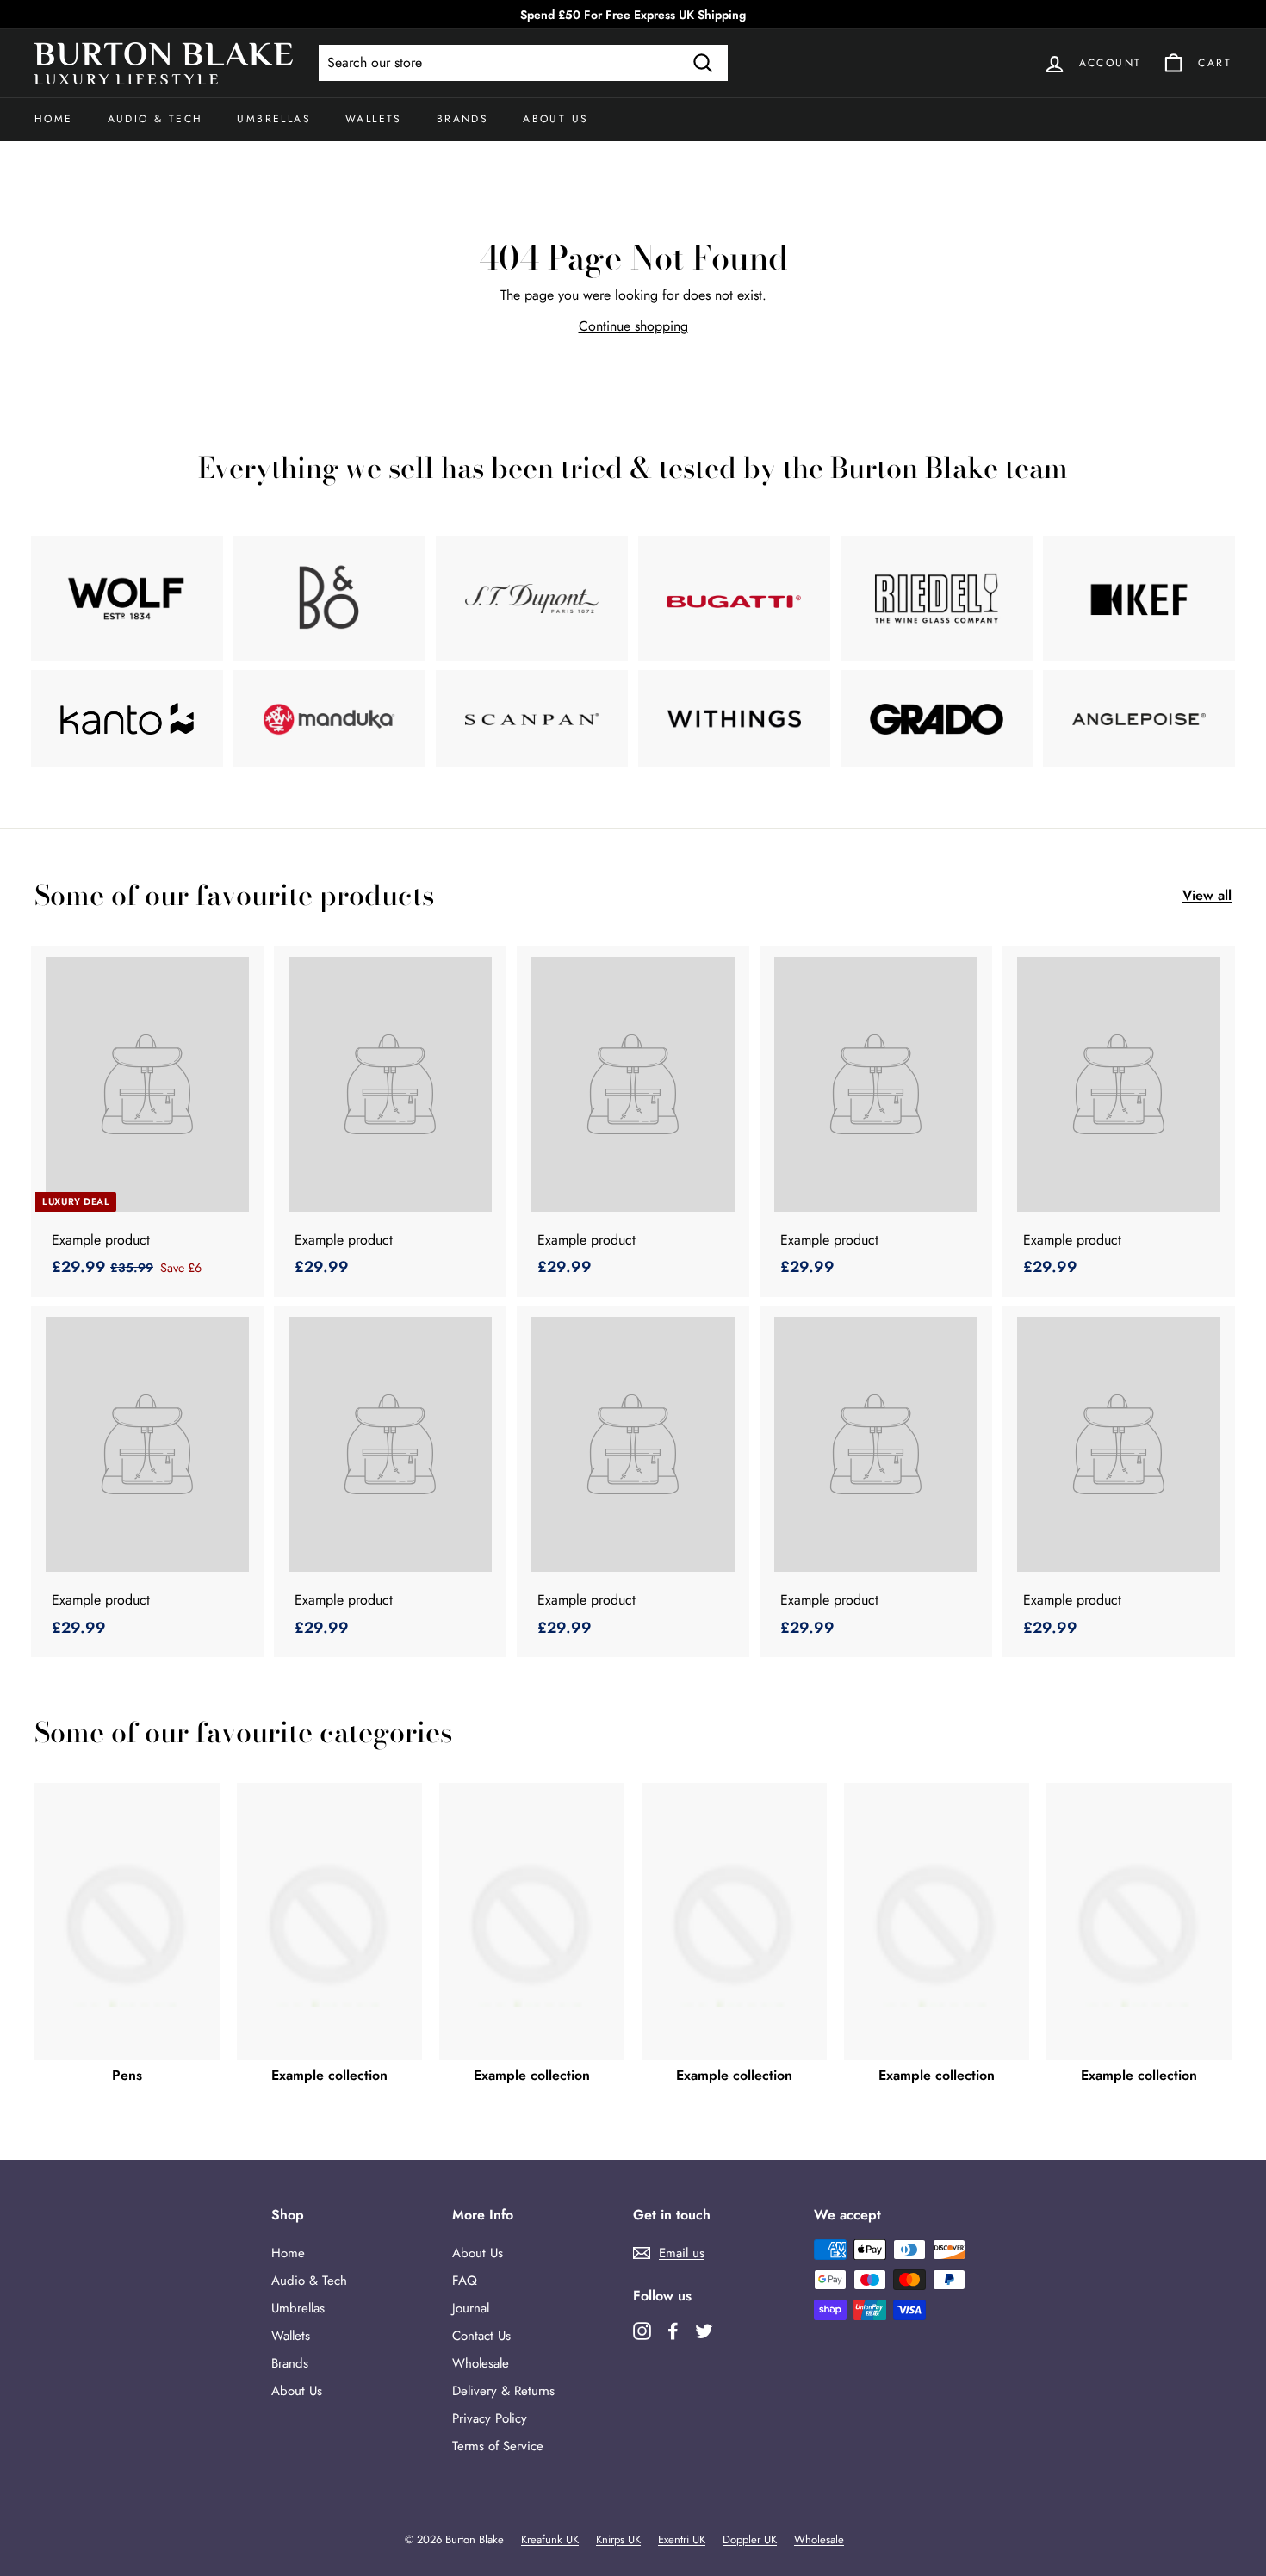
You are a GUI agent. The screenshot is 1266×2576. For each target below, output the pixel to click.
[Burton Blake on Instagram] (642, 2330)
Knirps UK (618, 2539)
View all (1207, 895)
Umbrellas (274, 119)
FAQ (465, 2281)
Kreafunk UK (550, 2539)
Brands (462, 119)
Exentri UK (682, 2539)
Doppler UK (750, 2539)
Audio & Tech (155, 119)
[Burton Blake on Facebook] (673, 2330)
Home (54, 119)
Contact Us (481, 2336)
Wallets (374, 119)
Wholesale (481, 2363)
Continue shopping (633, 326)
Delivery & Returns (503, 2391)
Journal (471, 2308)
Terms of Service (498, 2446)
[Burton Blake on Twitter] (704, 2330)
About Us (555, 119)
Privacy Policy (490, 2418)
